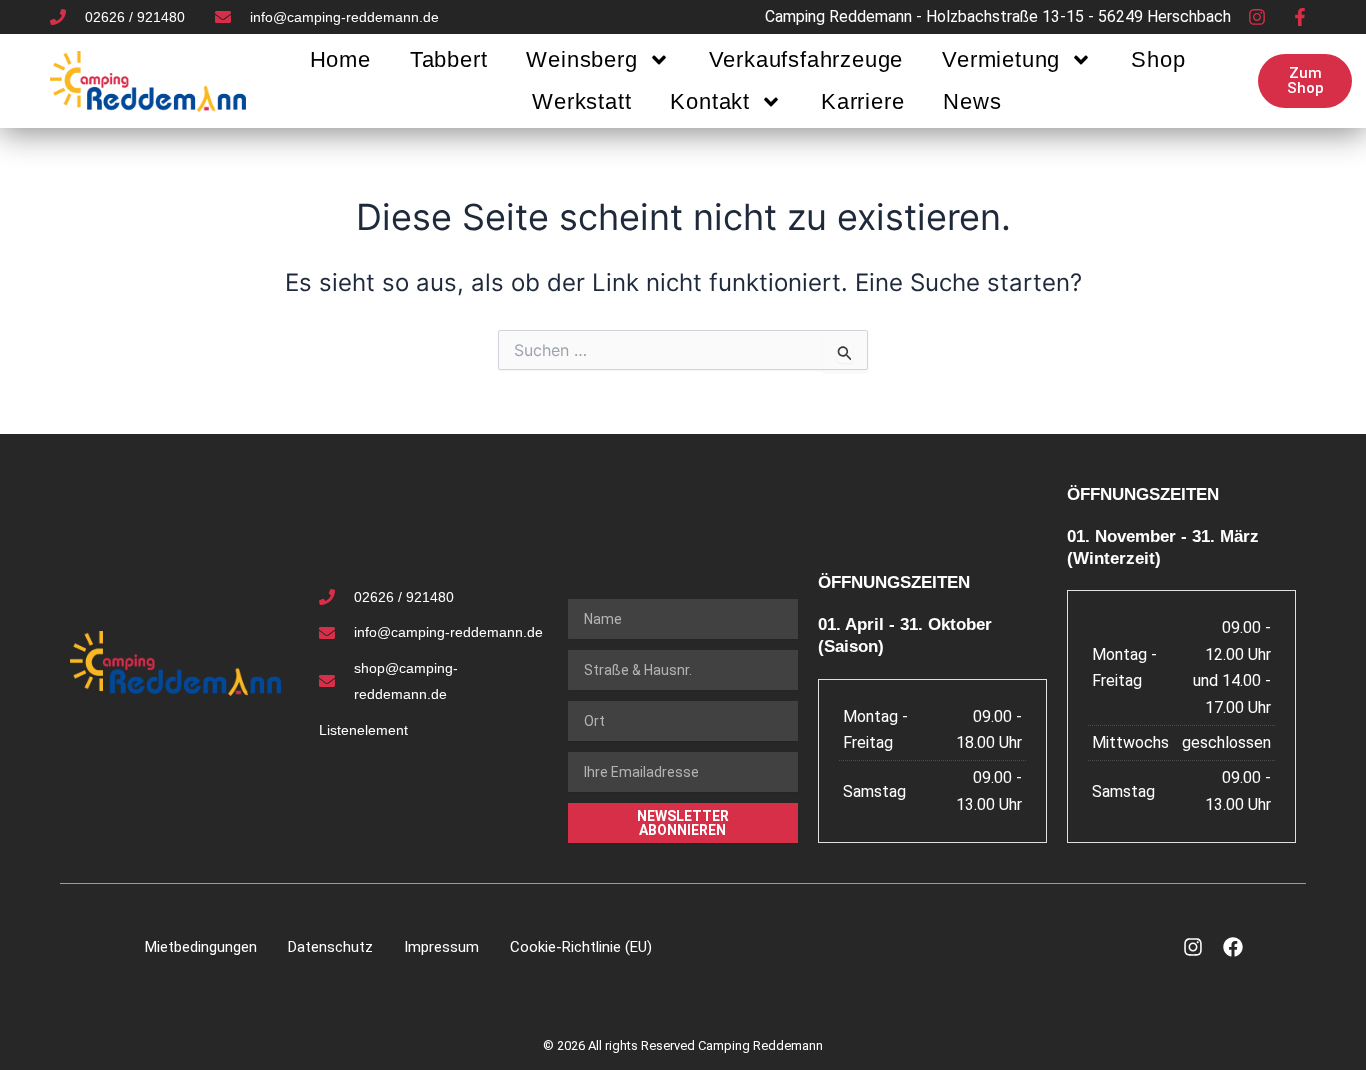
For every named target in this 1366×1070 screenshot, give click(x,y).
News (972, 101)
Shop (1158, 59)
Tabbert (449, 59)
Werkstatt (581, 101)
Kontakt (710, 101)
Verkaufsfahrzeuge (806, 59)
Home (340, 59)
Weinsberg (581, 59)
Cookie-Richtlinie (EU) (581, 947)
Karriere (862, 101)
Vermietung (1001, 59)
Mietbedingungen (201, 947)
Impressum (441, 947)
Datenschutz (330, 947)
